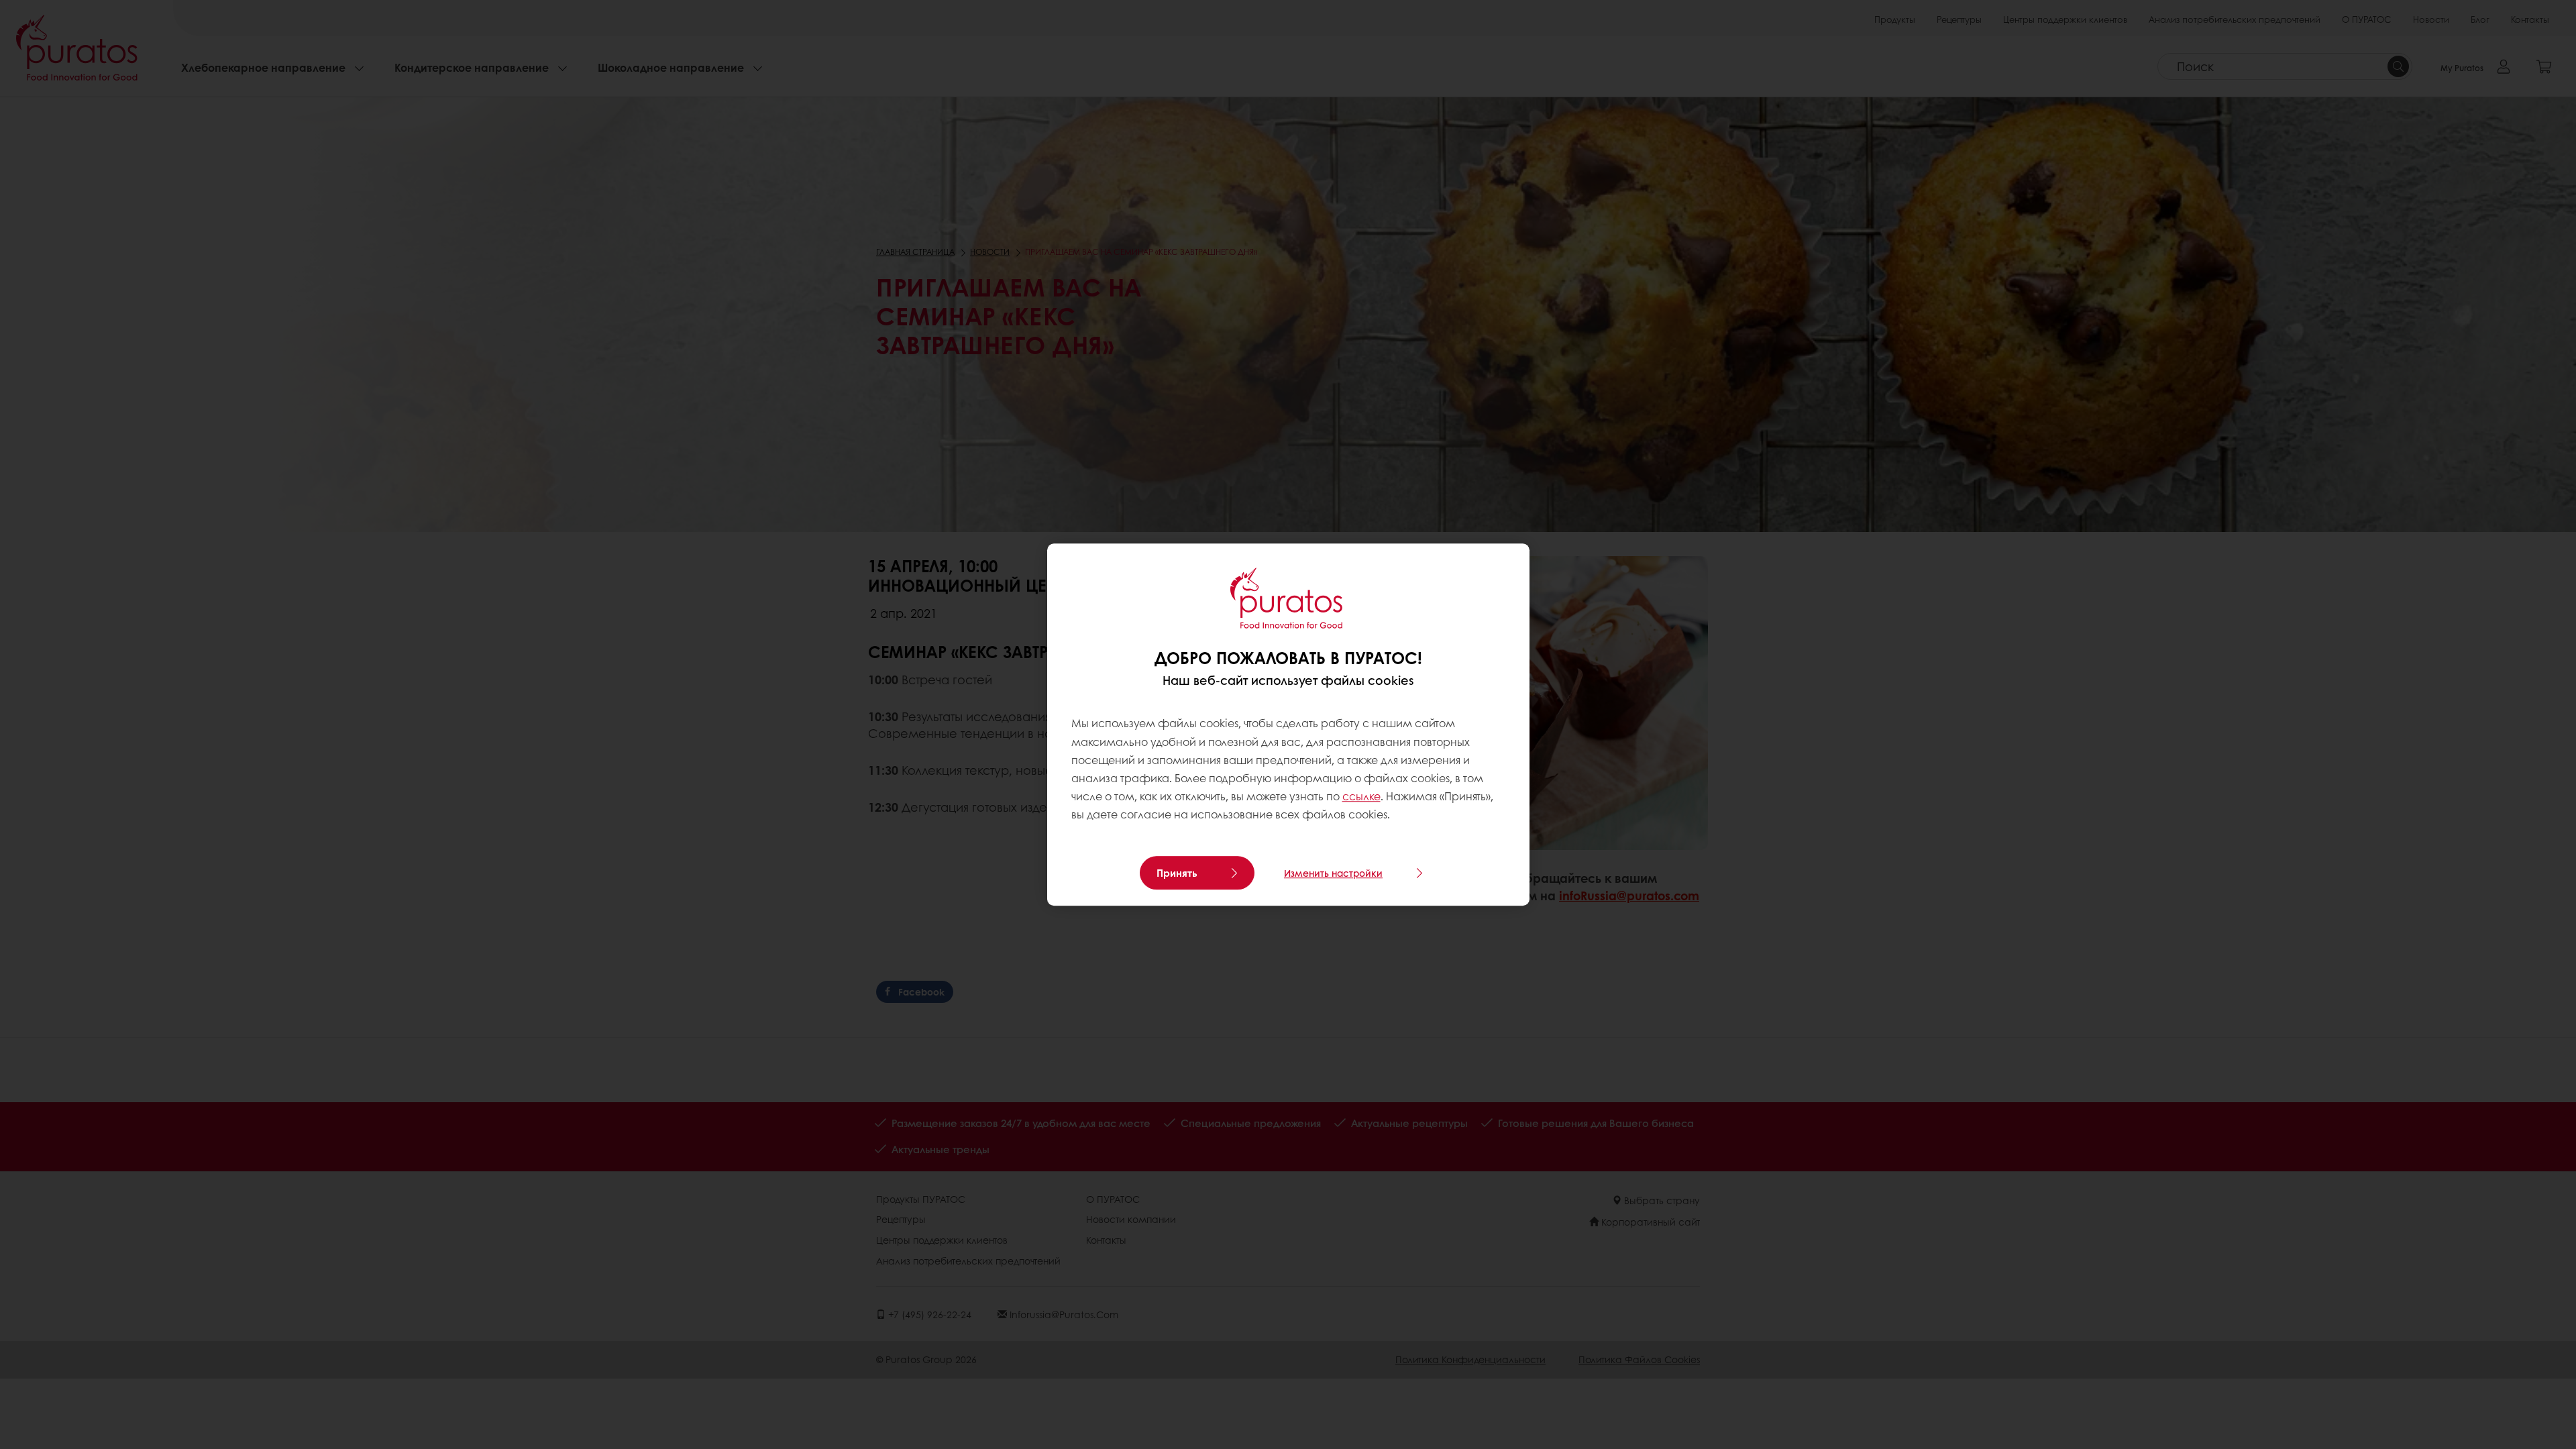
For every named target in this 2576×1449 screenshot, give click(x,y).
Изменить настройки (1333, 873)
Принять (1177, 873)
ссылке (1361, 796)
